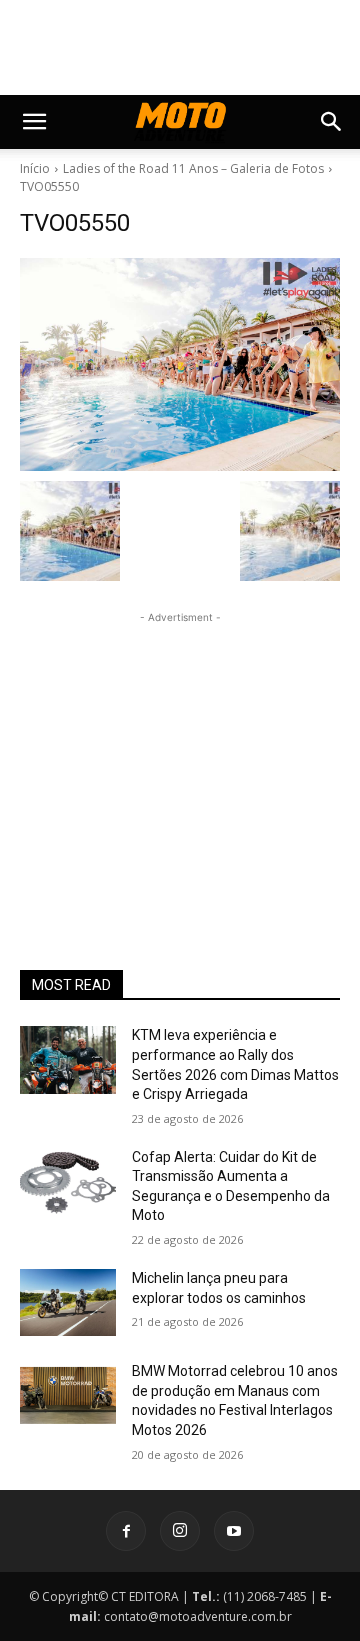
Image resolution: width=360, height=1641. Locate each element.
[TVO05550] (180, 364)
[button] (34, 122)
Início (35, 168)
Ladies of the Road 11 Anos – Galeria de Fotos (193, 168)
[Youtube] (234, 1531)
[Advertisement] (180, 753)
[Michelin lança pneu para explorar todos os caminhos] (68, 1302)
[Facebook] (126, 1531)
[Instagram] (180, 1531)
